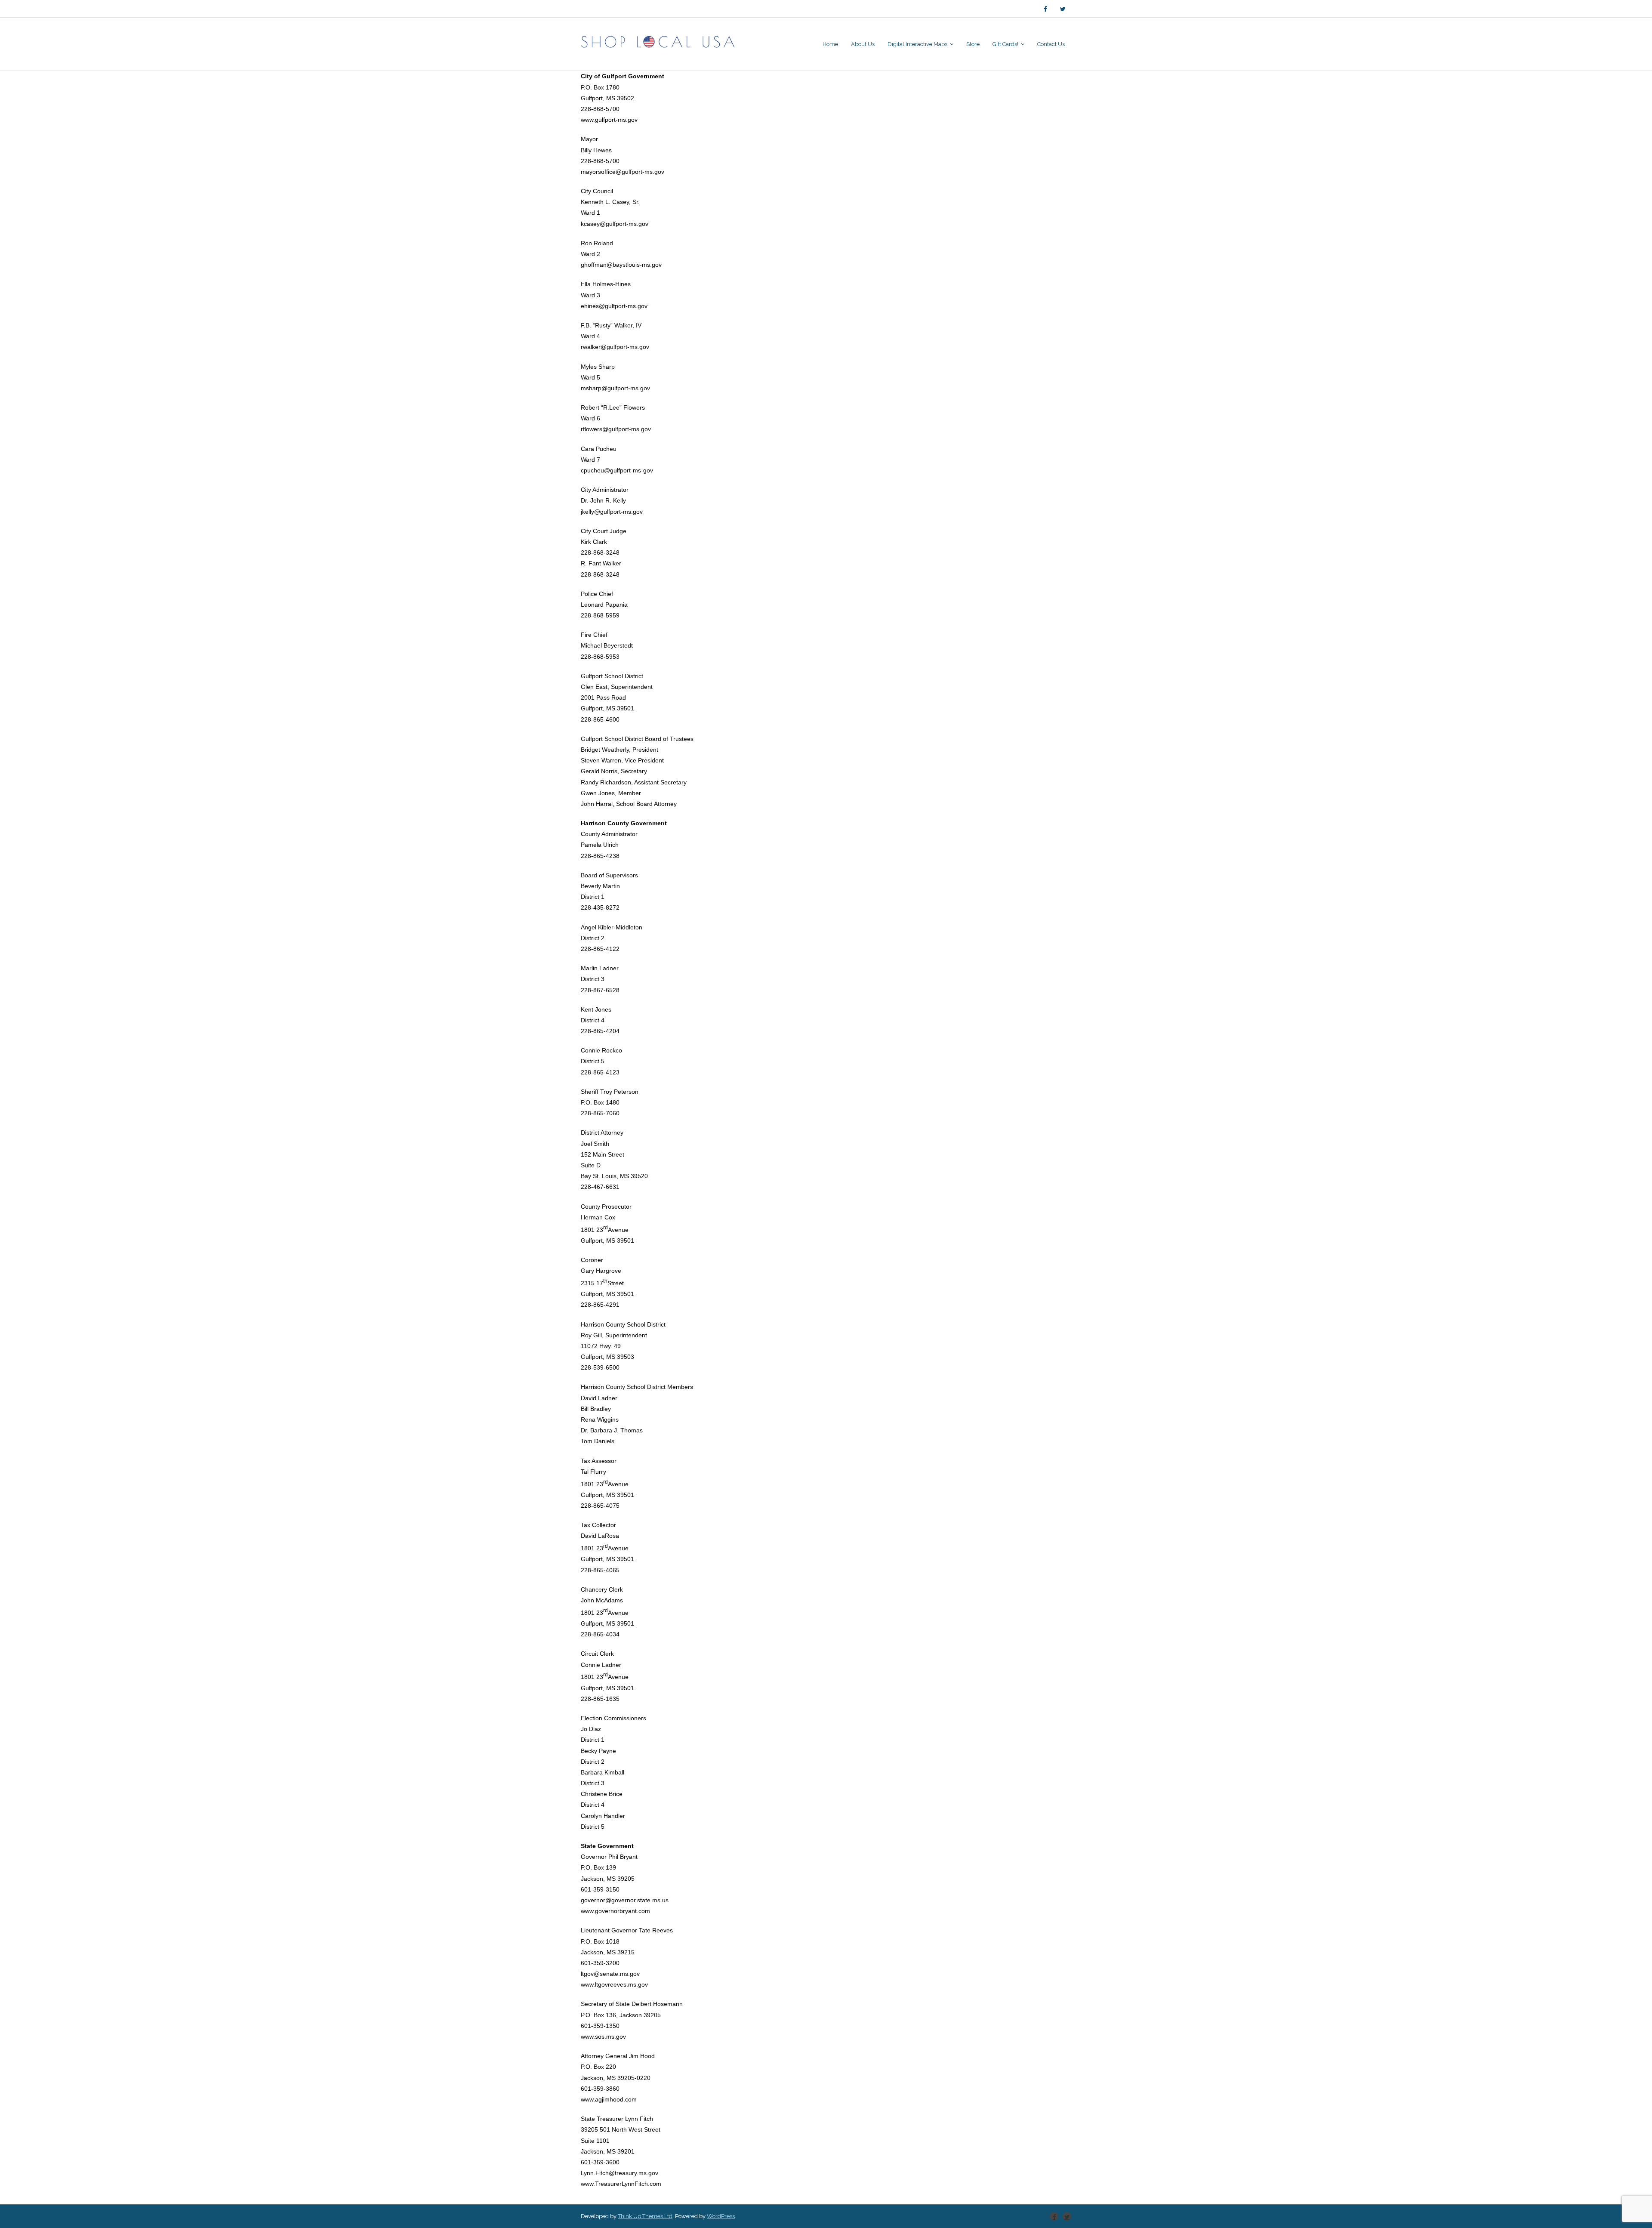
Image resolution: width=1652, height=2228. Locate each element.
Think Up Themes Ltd (645, 2216)
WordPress (721, 2216)
